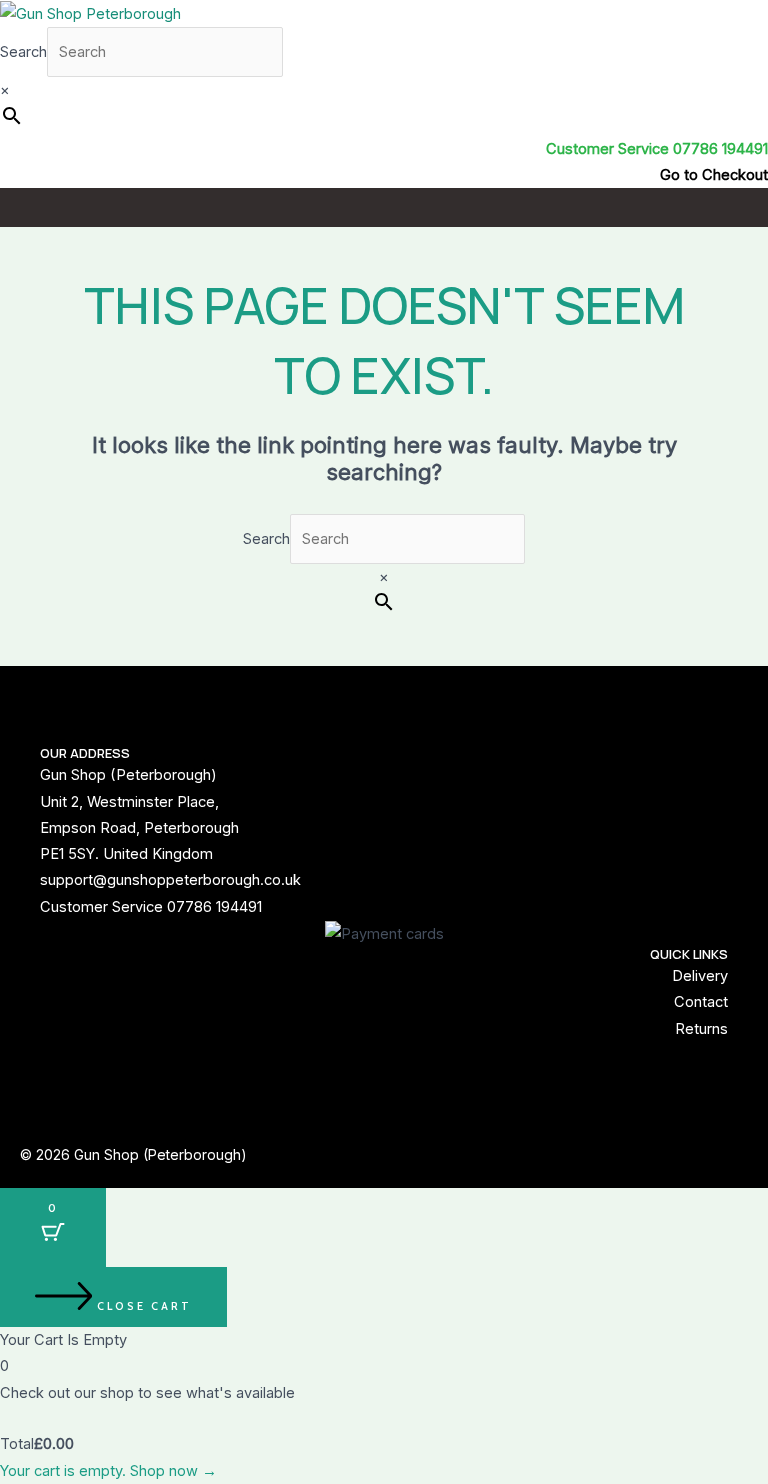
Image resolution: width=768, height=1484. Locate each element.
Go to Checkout (714, 175)
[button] (384, 207)
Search (23, 52)
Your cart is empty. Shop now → (108, 1471)
